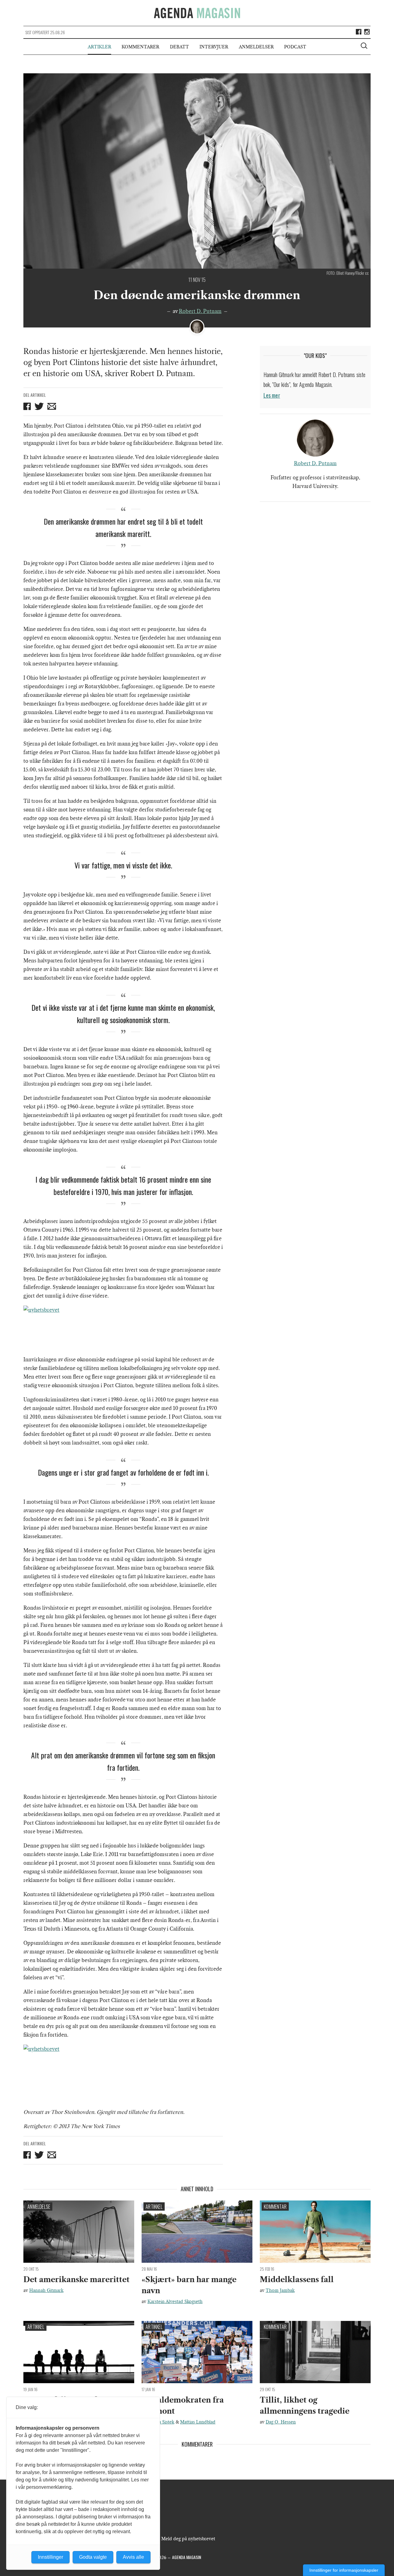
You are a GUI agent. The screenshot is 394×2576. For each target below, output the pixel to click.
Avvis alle (133, 2557)
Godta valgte (93, 2557)
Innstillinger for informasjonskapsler (344, 2570)
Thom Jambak (280, 2290)
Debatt (179, 47)
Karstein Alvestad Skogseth (175, 2302)
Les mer (272, 395)
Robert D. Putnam (200, 311)
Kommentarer (140, 47)
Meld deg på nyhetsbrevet (188, 2539)
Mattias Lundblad (198, 2422)
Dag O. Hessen (281, 2422)
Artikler (99, 47)
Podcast (295, 47)
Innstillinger (50, 2557)
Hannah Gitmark (46, 2290)
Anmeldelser (256, 47)
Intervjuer (214, 47)
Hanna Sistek (161, 2422)
